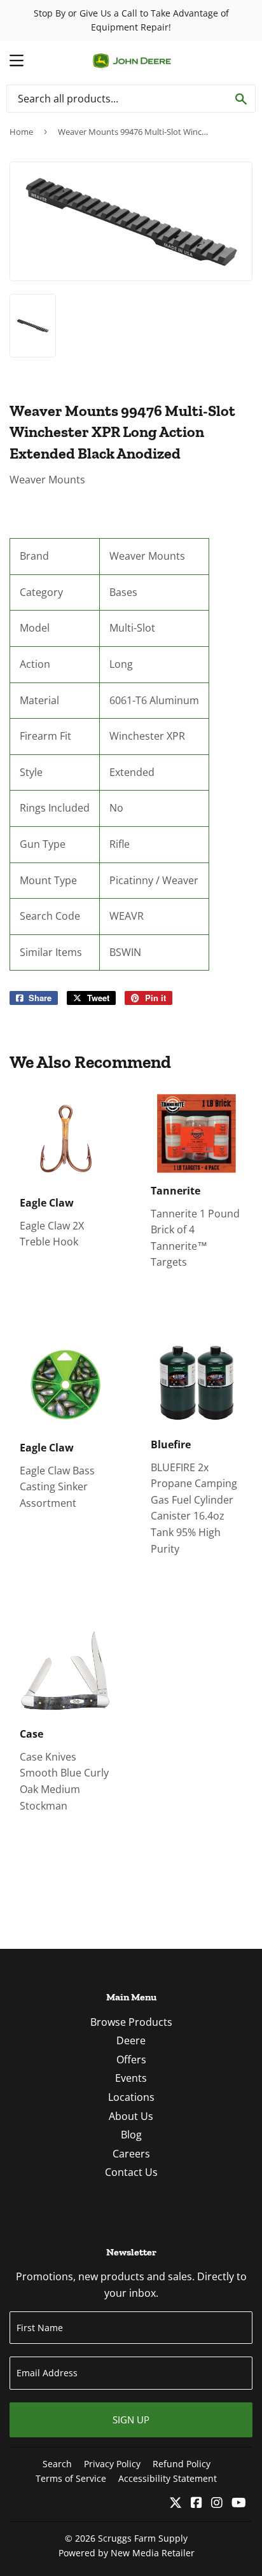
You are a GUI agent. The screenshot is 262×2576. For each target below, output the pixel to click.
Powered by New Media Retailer (127, 2553)
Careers (131, 2154)
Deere (131, 2040)
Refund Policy (182, 2464)
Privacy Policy (112, 2464)
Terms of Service (71, 2478)
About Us (131, 2116)
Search (57, 2464)
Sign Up (131, 2420)
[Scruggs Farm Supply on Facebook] (197, 2503)
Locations (131, 2097)
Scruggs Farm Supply (143, 2538)
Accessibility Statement (168, 2478)
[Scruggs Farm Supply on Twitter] (176, 2503)
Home (21, 132)
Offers (131, 2060)
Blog (131, 2135)
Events (131, 2078)
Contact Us (131, 2172)
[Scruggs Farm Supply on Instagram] (217, 2503)
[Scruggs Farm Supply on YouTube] (239, 2503)
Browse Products (131, 2022)
